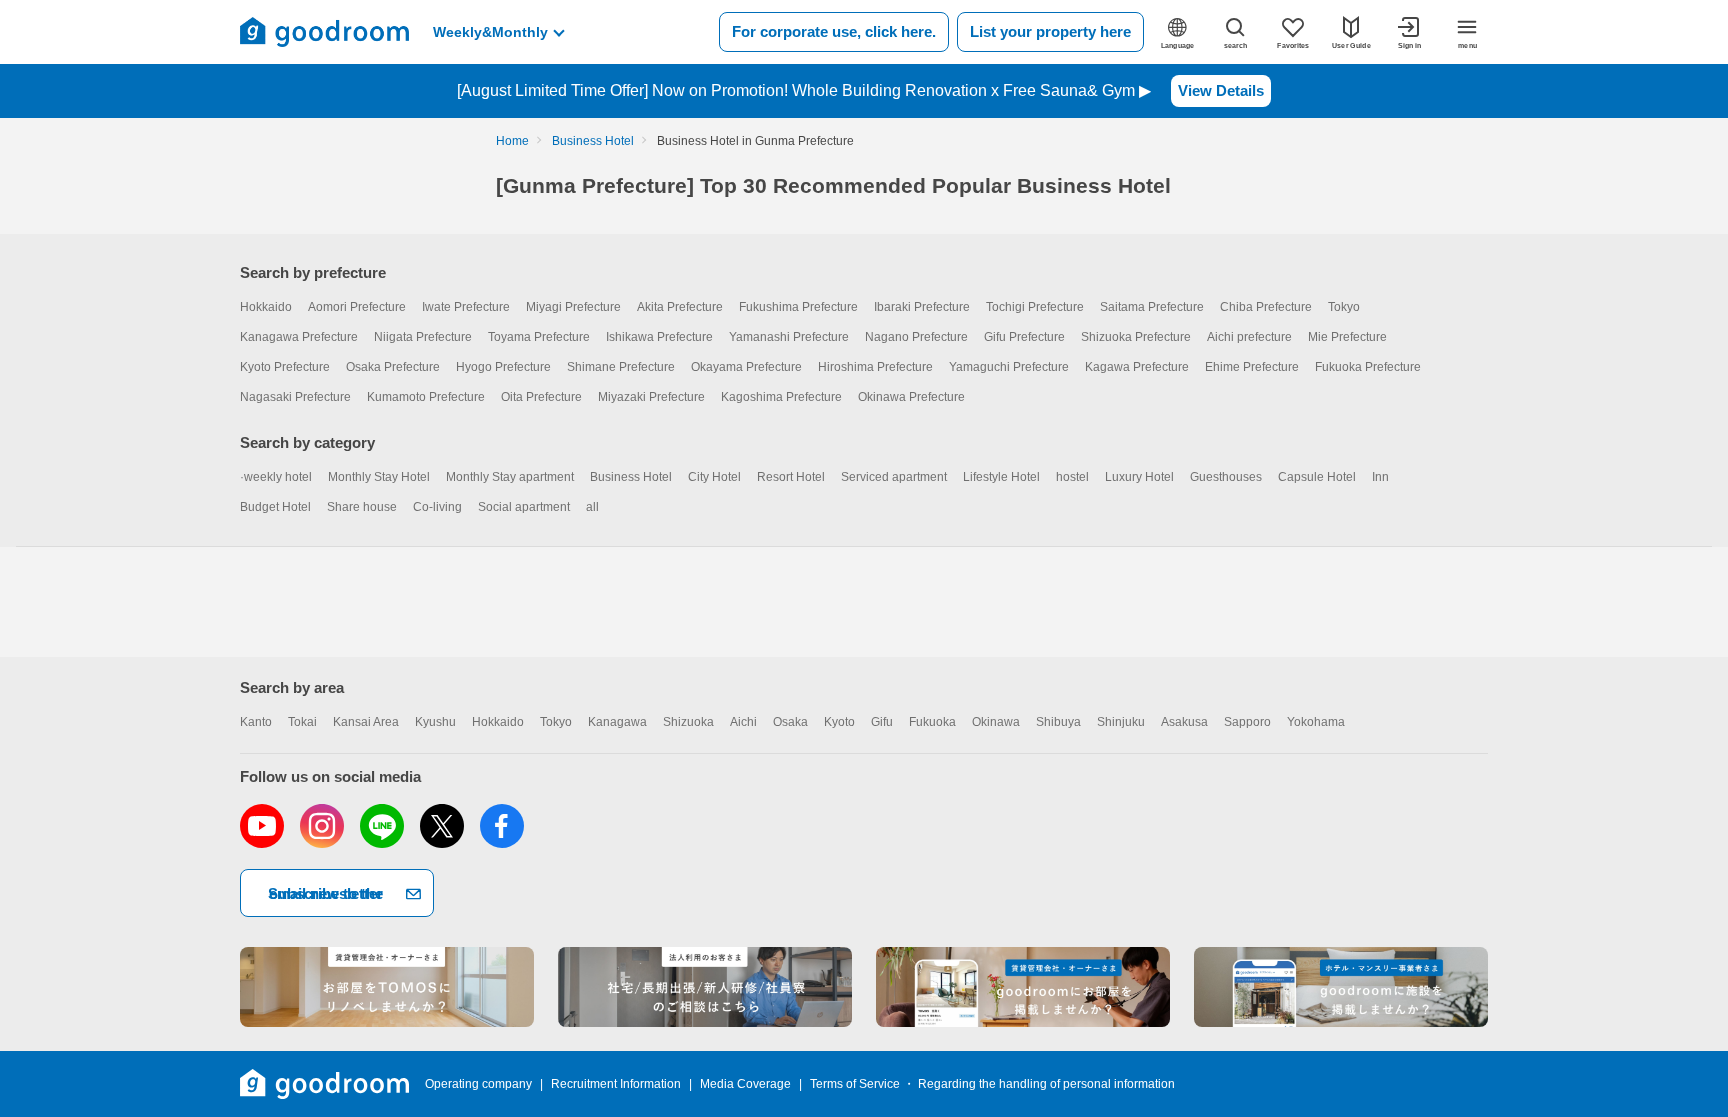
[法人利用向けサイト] (705, 987)
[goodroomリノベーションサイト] (387, 987)
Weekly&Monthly (490, 32)
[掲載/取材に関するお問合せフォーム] (1341, 987)
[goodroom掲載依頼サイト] (1023, 987)
